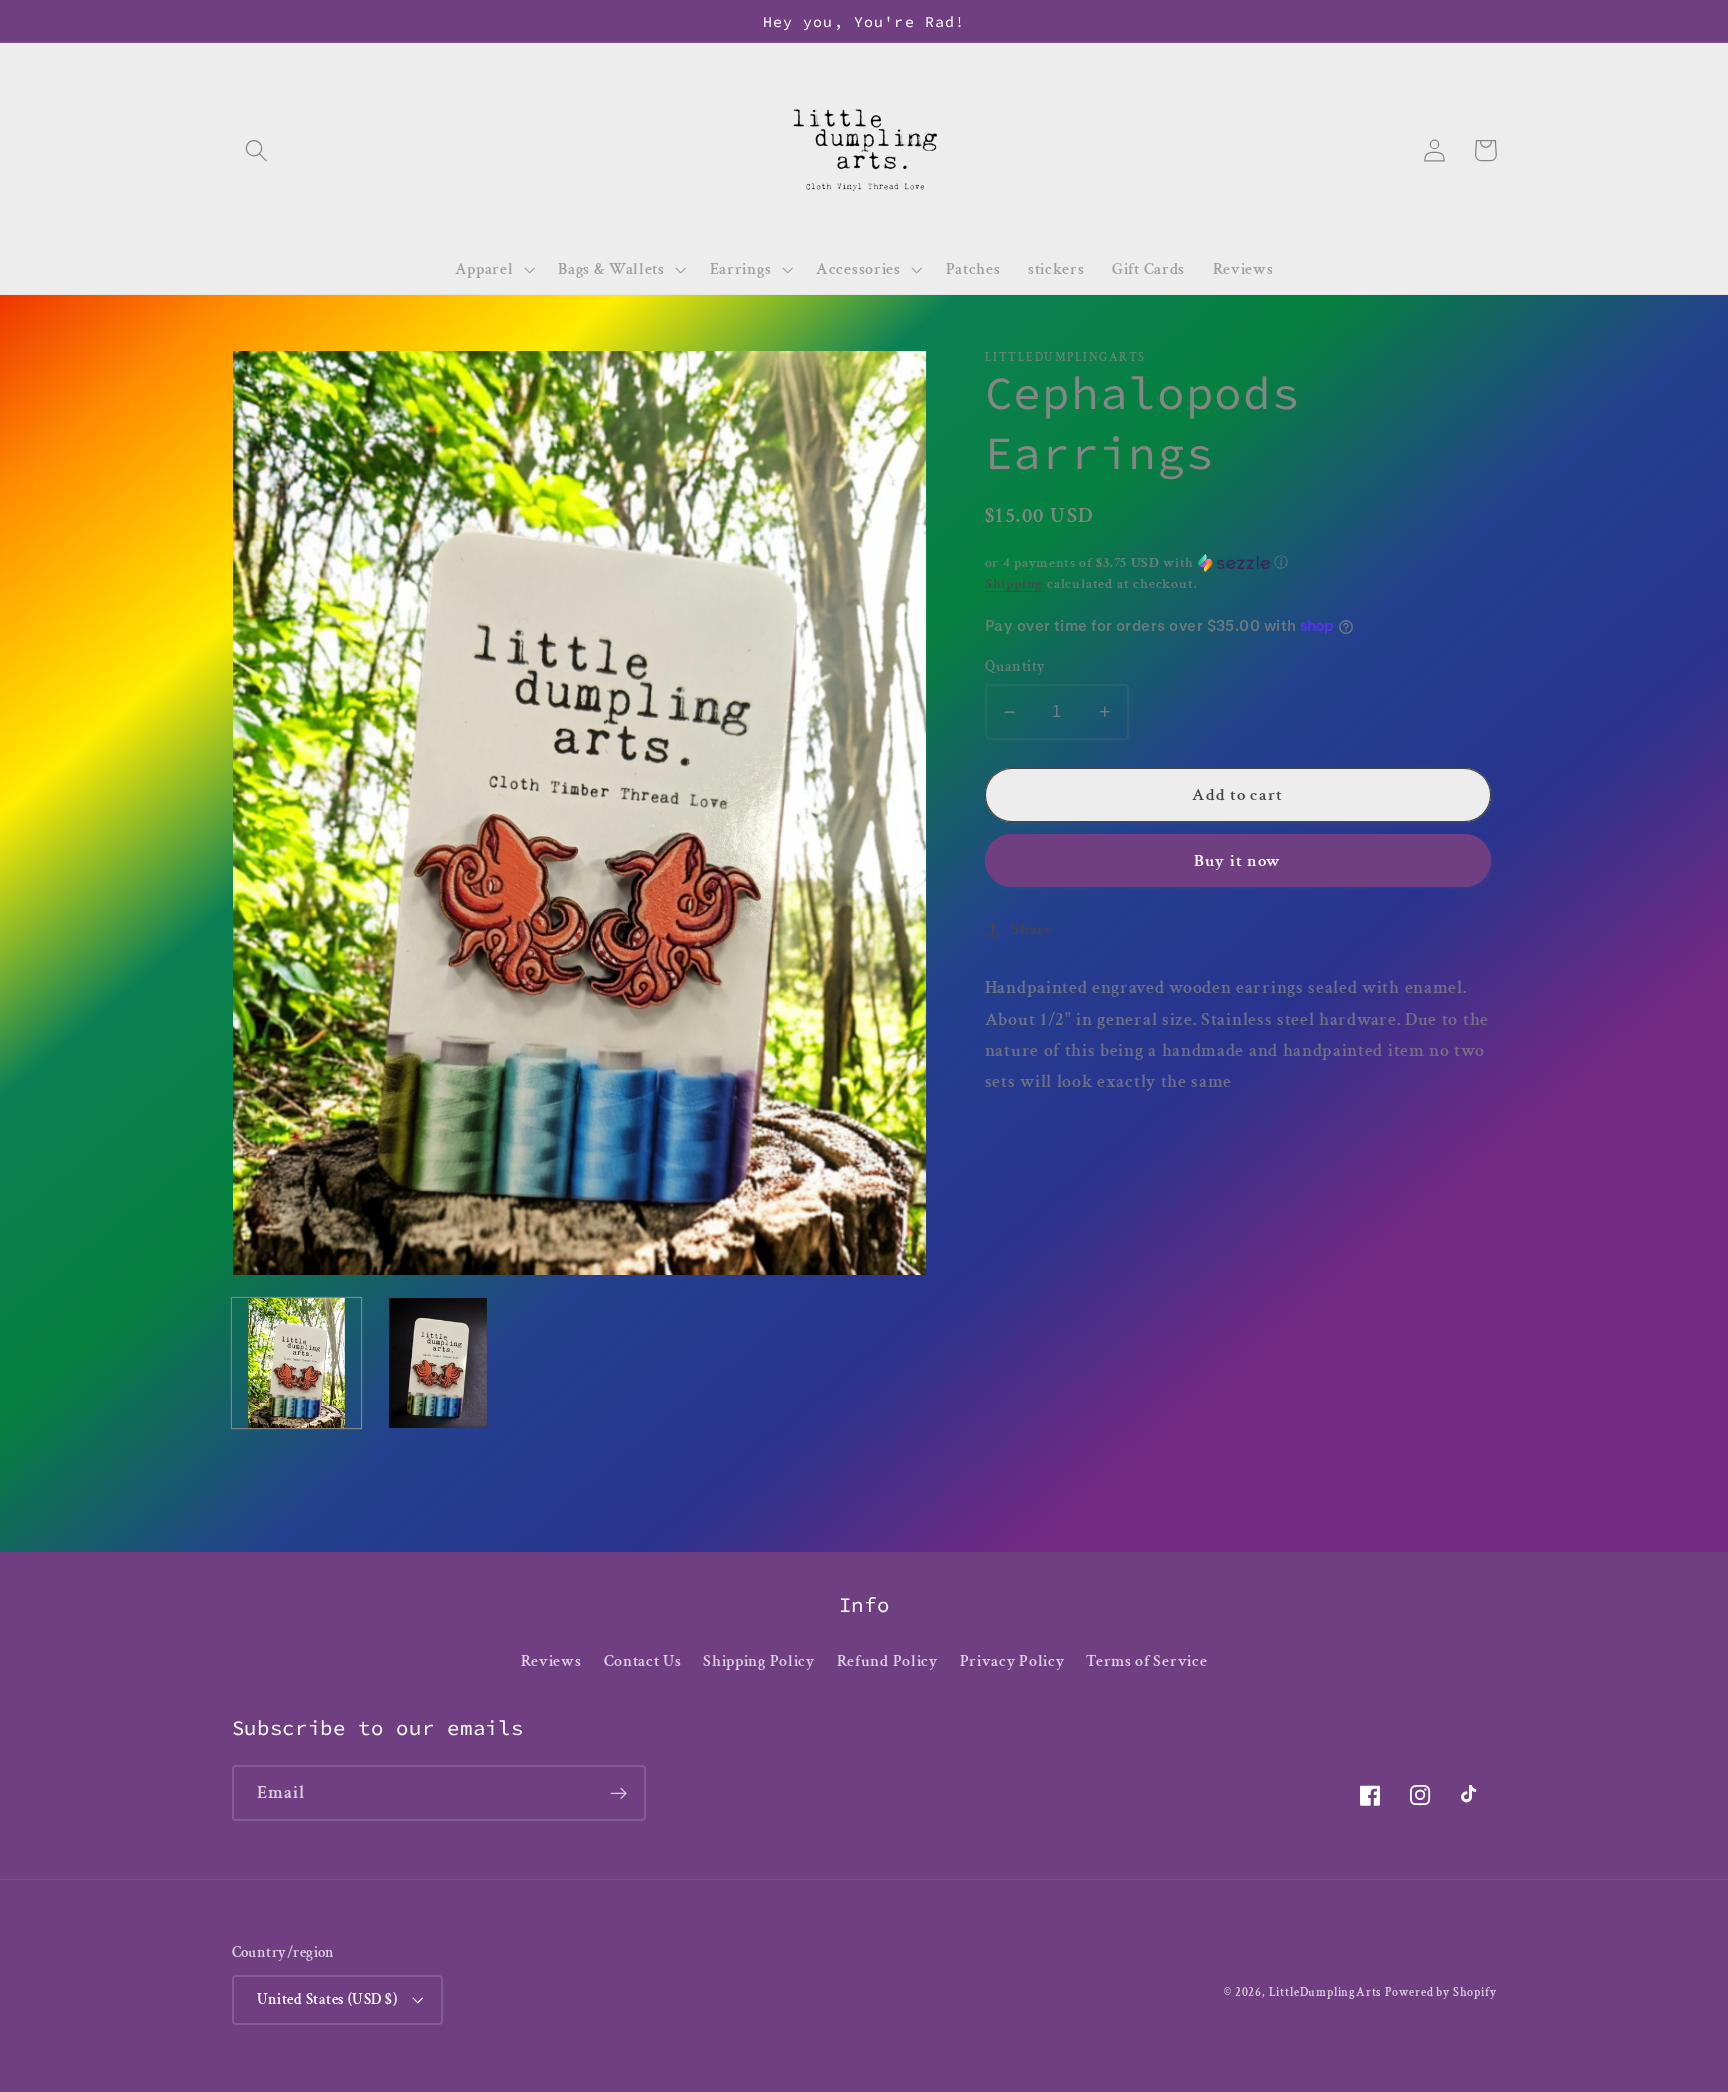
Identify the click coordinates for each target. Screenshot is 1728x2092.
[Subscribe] (618, 1793)
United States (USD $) (327, 1999)
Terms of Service (1146, 1661)
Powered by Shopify (1441, 1992)
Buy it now (1238, 861)
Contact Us (643, 1661)
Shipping (1014, 584)
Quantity (1015, 666)
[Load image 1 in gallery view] (297, 1363)
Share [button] (1031, 929)
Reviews (551, 1661)
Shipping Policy (758, 1661)
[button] (257, 150)
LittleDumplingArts (1325, 1992)
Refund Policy (887, 1661)
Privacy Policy (1012, 1661)
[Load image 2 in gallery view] (438, 1363)
